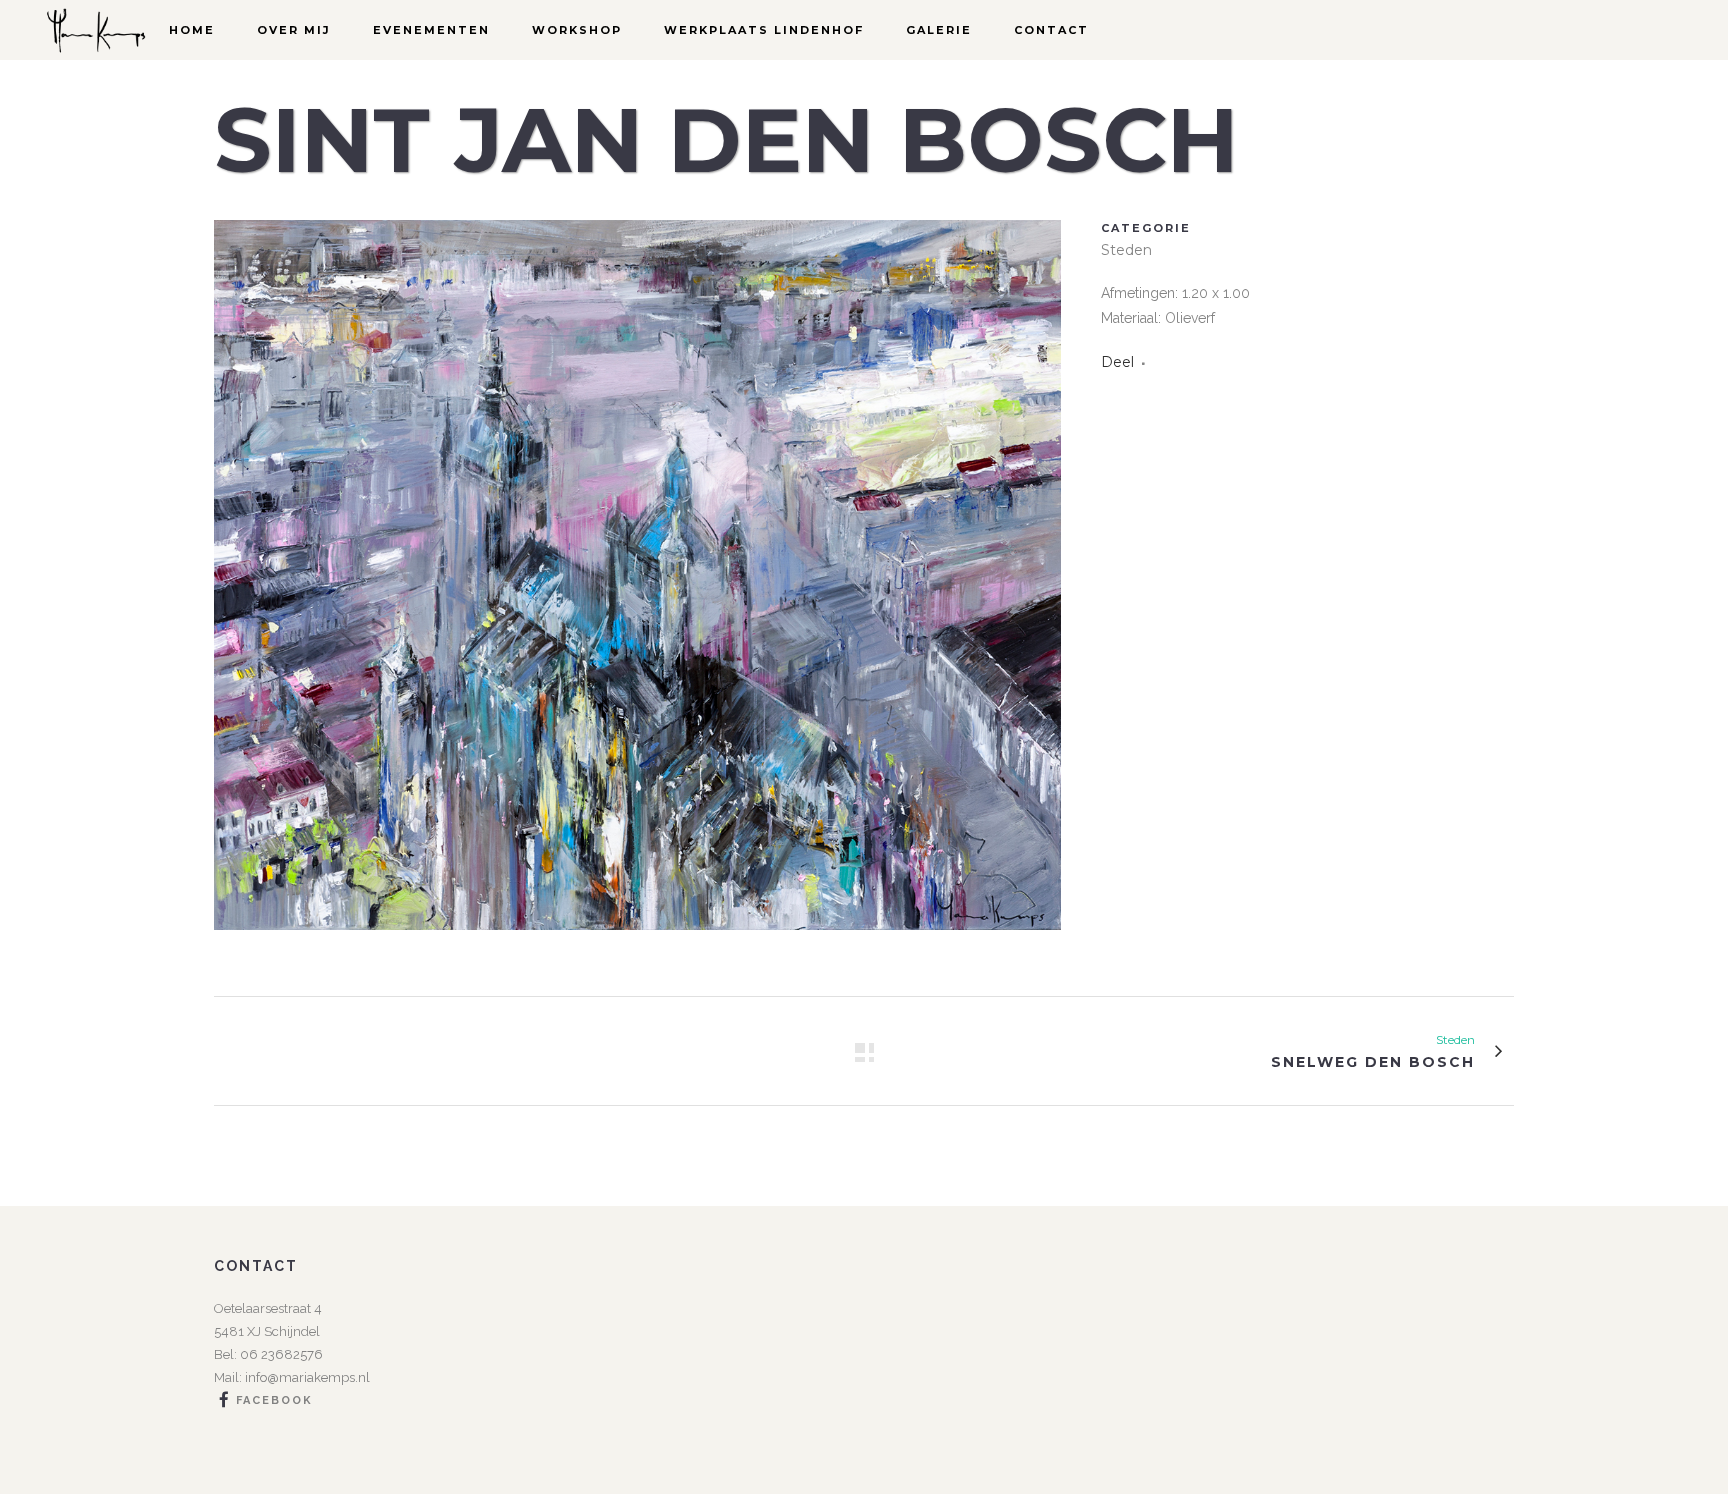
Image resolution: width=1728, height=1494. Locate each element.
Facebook (274, 1401)
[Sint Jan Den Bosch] (637, 943)
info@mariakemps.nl (307, 1377)
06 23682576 (280, 1354)
